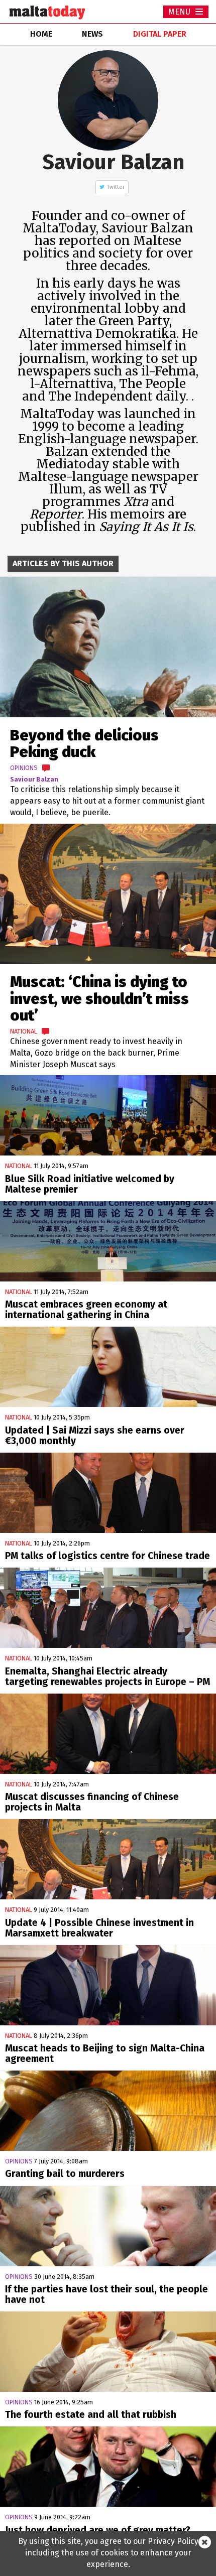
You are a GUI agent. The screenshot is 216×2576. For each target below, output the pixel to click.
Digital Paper (160, 34)
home (41, 34)
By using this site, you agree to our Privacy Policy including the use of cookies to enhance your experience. (108, 2553)
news (92, 34)
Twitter (116, 187)
